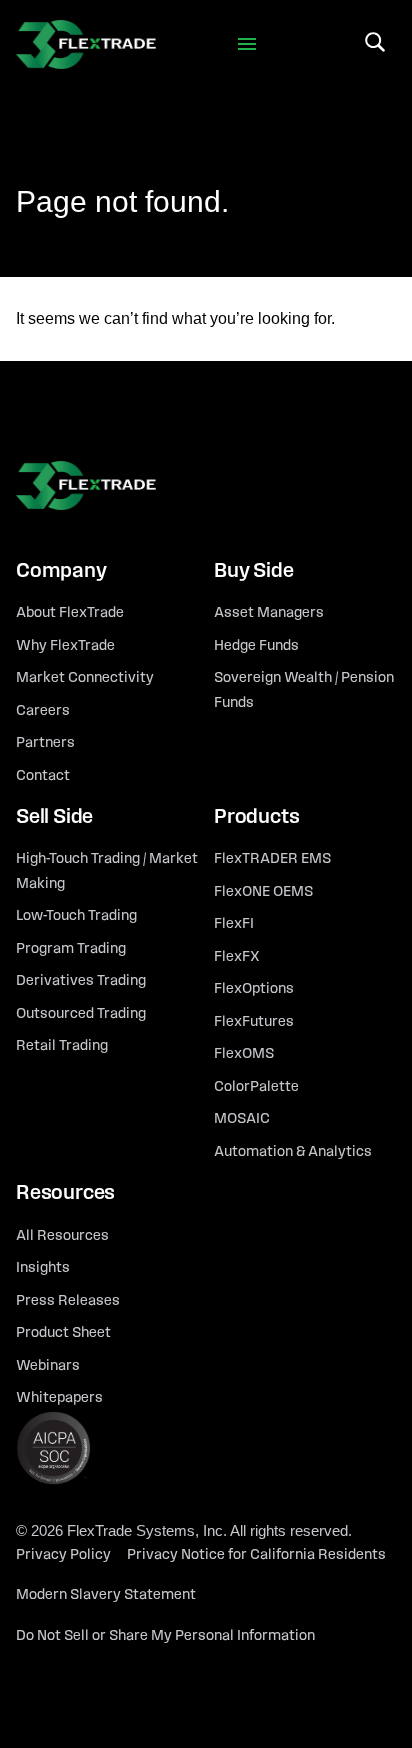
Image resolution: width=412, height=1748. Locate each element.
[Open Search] (375, 42)
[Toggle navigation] (247, 44)
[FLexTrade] (86, 44)
